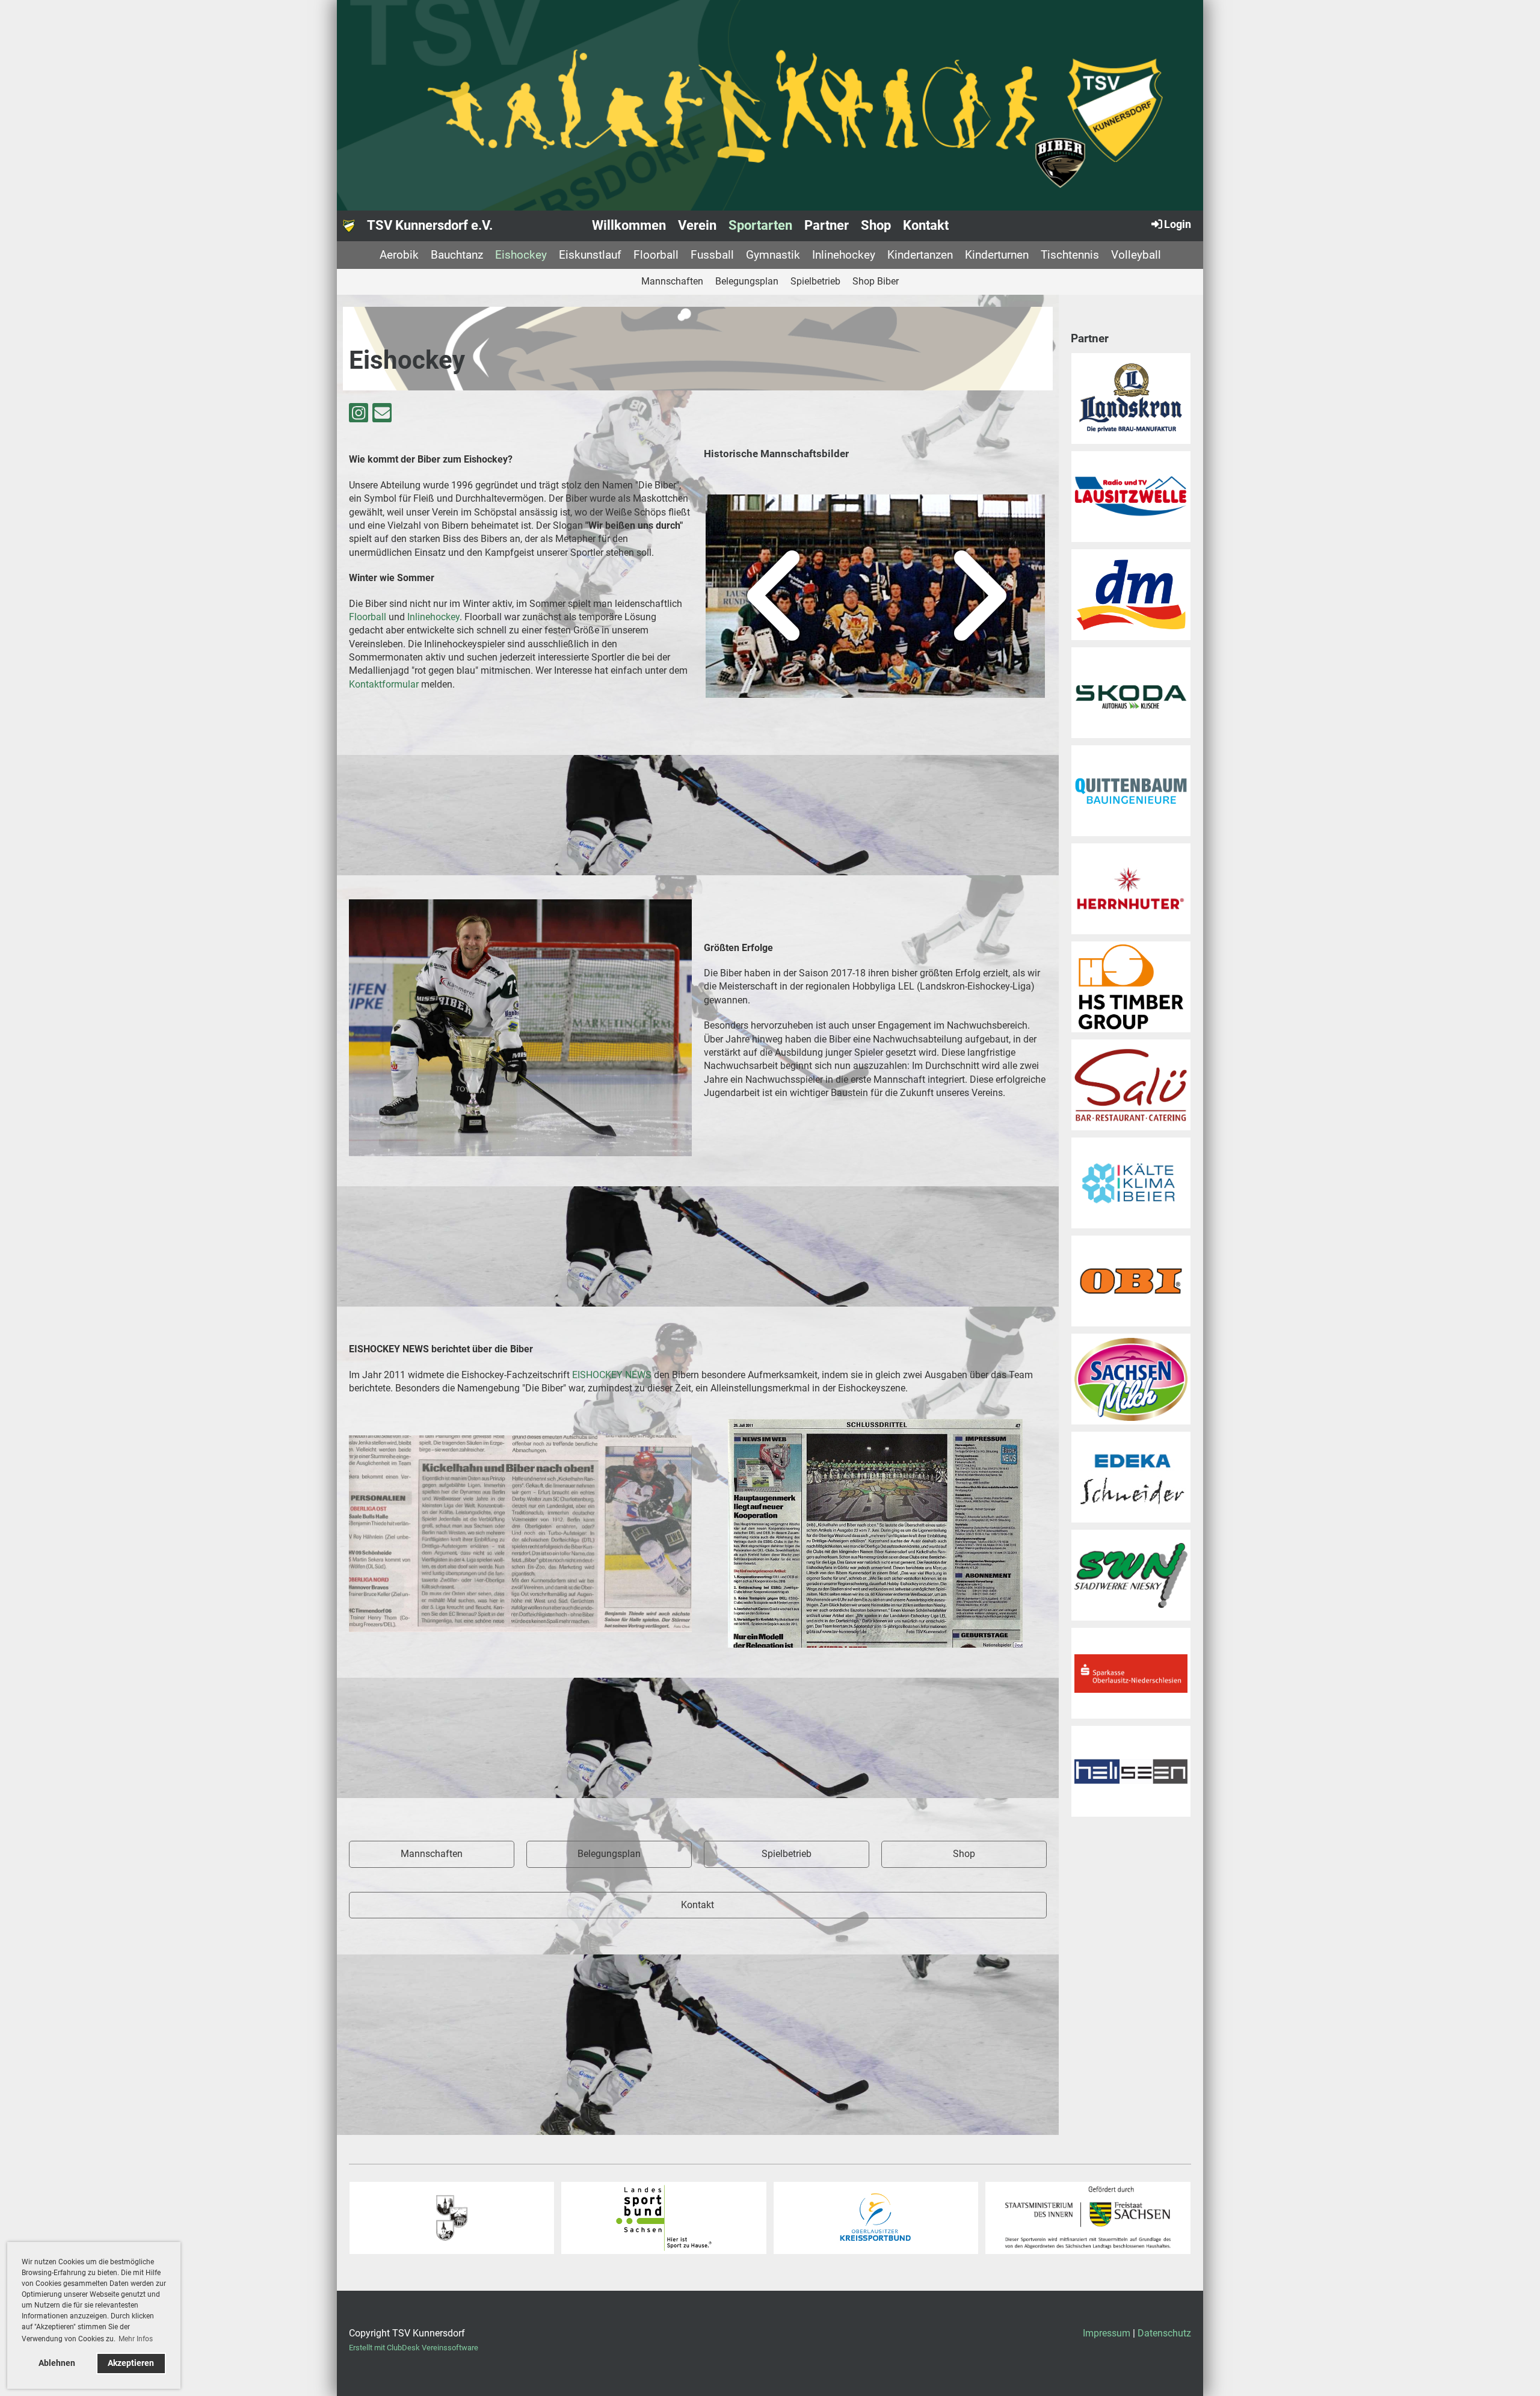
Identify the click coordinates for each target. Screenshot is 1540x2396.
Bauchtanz (457, 255)
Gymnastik (773, 255)
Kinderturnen (997, 255)
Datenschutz (1164, 2333)
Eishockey (521, 255)
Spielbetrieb (815, 281)
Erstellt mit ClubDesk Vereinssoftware (414, 2348)
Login (1178, 224)
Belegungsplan (747, 281)
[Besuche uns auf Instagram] (359, 416)
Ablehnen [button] (57, 2363)
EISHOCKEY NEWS (612, 1375)
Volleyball (1136, 255)
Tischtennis (1070, 255)
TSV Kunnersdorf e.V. (430, 225)
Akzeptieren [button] (131, 2363)
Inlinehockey (844, 255)
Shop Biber (876, 281)
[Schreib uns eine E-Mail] (382, 416)
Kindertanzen (920, 255)
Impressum (1107, 2333)
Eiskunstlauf (590, 255)
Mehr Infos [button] (136, 2339)
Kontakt (926, 225)
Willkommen (629, 225)
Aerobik (399, 255)
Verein (697, 225)
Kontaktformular (384, 684)
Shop (876, 225)
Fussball (712, 255)
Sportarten (760, 225)
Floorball (656, 255)
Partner (827, 225)
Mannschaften (672, 281)
